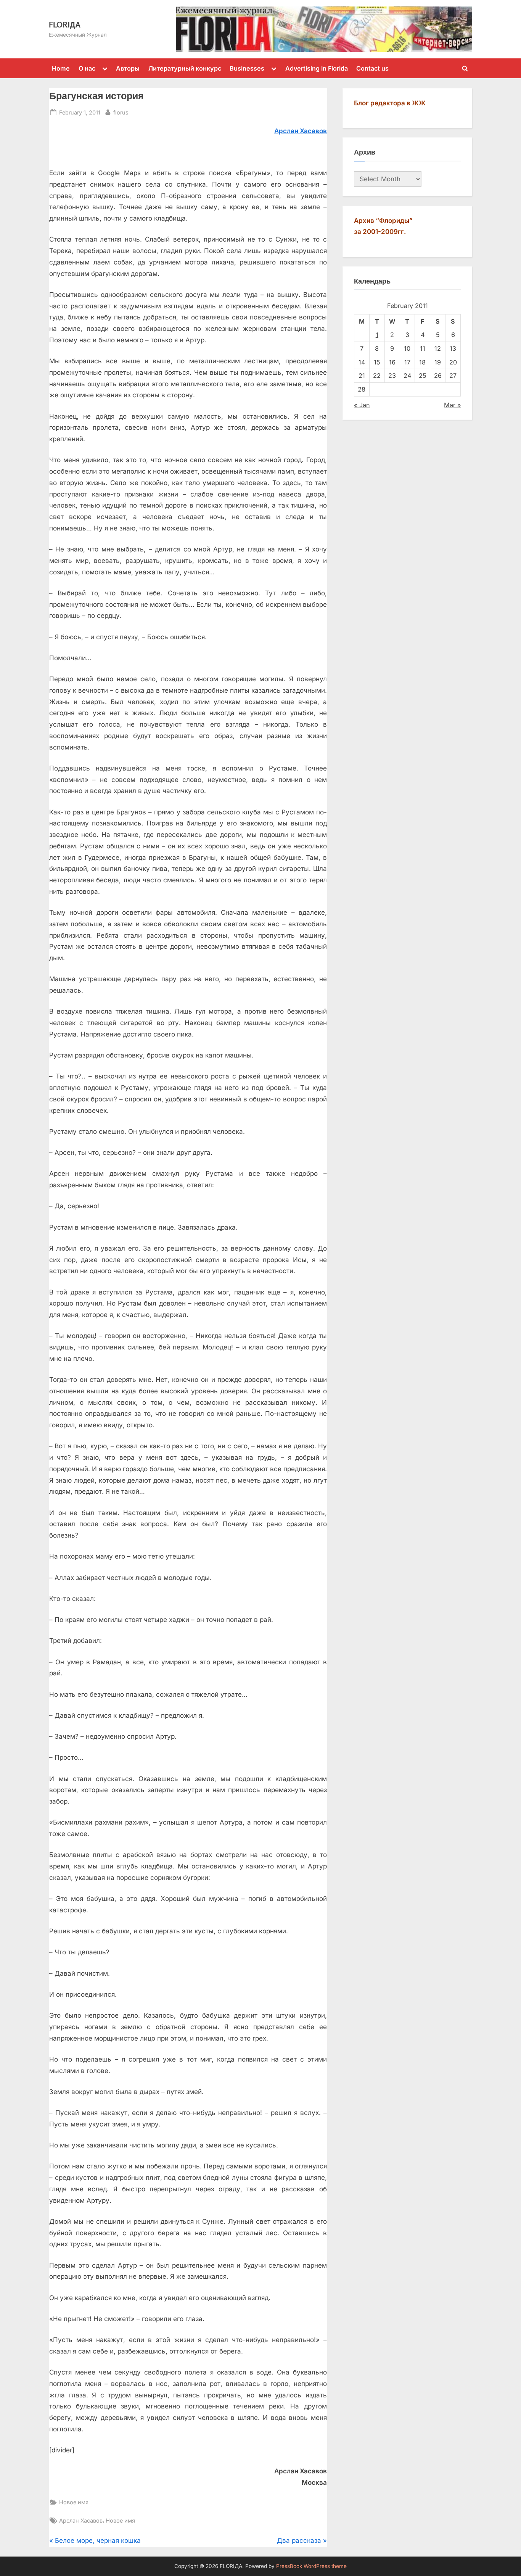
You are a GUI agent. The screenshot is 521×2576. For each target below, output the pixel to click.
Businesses (247, 68)
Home (61, 68)
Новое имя (74, 2502)
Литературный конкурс (185, 68)
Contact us (372, 68)
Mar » (452, 405)
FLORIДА (65, 24)
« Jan (362, 405)
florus (121, 112)
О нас (87, 68)
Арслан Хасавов (81, 2520)
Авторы (128, 68)
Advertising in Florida (317, 68)
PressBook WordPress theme (311, 2566)
